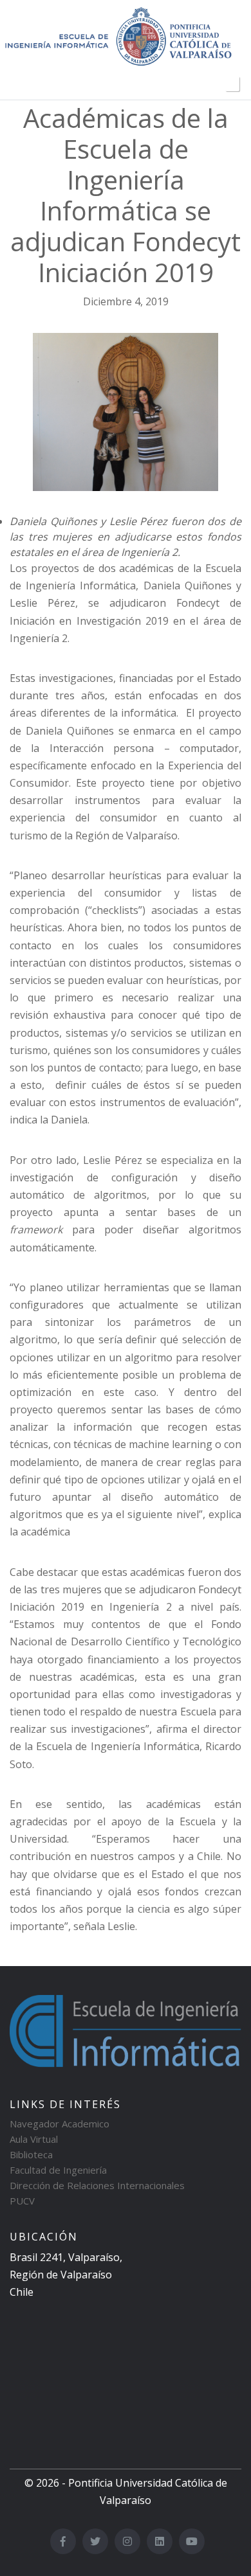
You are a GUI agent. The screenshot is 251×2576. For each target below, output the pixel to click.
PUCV (22, 2201)
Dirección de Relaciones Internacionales (97, 2185)
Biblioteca (31, 2154)
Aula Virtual (34, 2139)
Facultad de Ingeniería (58, 2170)
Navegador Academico (60, 2124)
